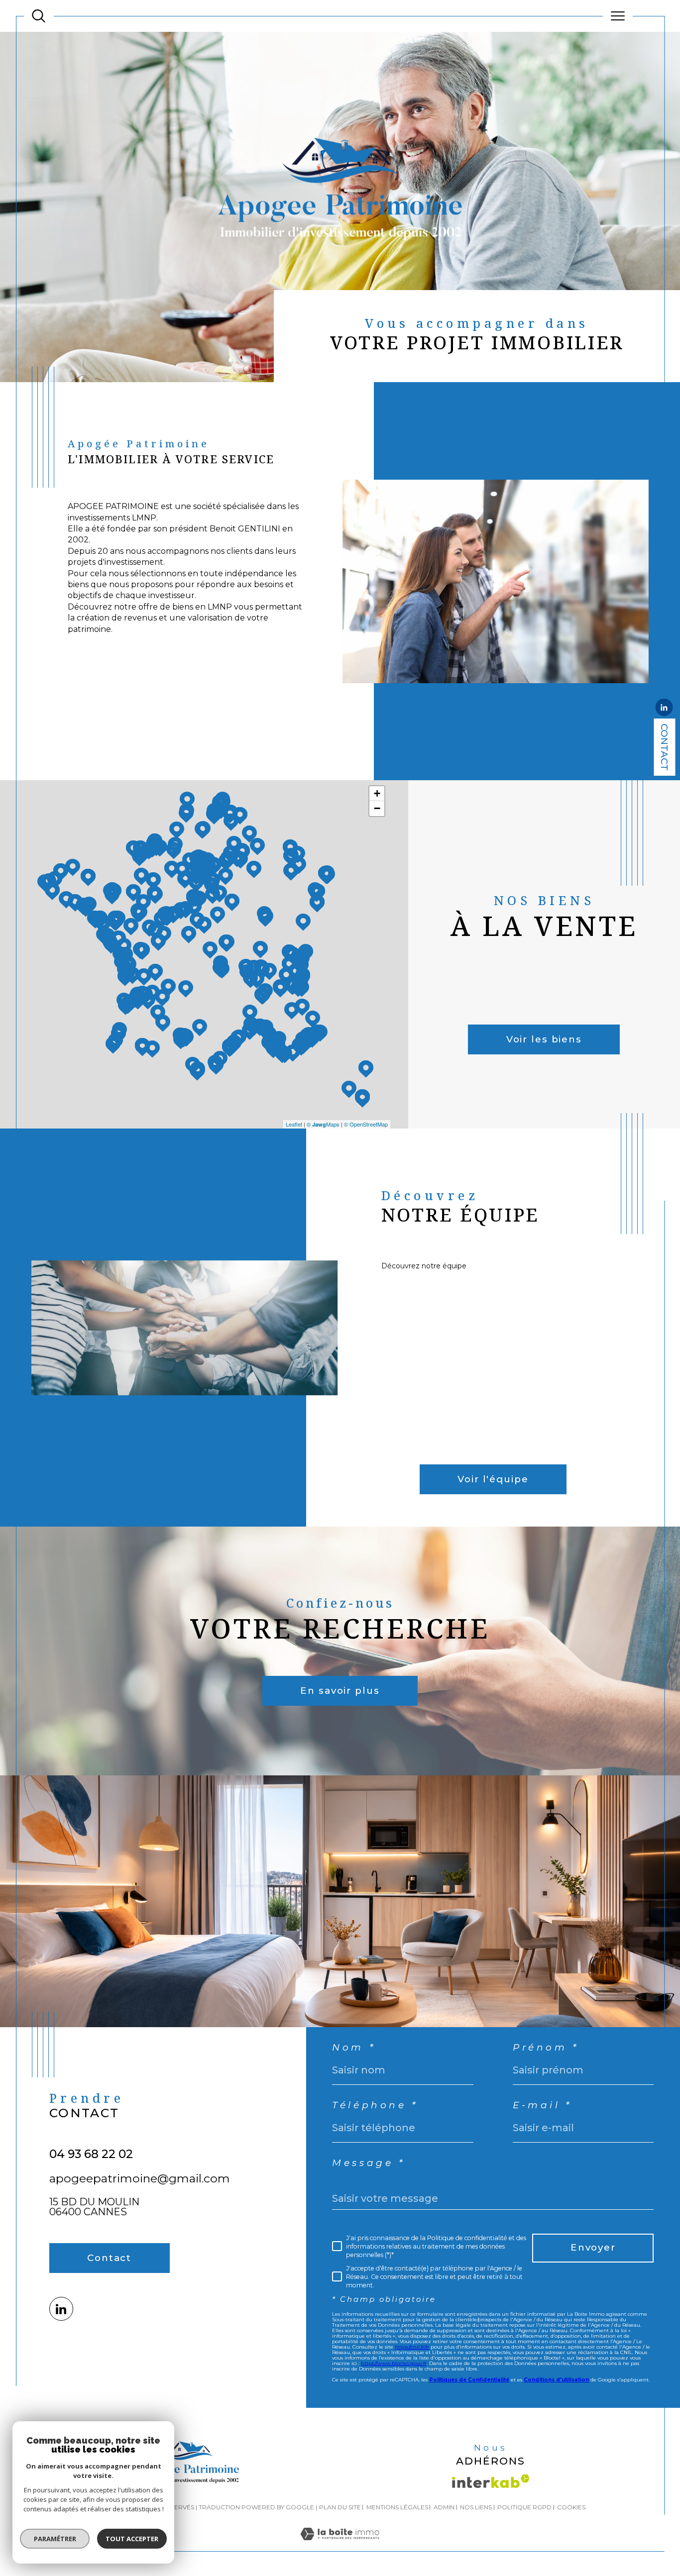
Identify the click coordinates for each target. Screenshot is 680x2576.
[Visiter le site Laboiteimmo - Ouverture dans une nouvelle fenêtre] (340, 2545)
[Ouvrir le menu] (618, 16)
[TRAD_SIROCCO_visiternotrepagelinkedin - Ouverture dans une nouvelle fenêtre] (61, 2309)
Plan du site (340, 2507)
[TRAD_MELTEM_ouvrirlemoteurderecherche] (39, 16)
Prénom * (546, 2048)
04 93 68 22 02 (91, 2154)
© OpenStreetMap (366, 1124)
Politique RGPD (524, 2507)
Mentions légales (397, 2507)
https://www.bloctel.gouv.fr (394, 2363)
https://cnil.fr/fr (412, 2347)
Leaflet (294, 1124)
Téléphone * (375, 2106)
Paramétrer (55, 2539)
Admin (444, 2507)
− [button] (377, 808)
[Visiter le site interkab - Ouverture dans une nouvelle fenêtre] (491, 2481)
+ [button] (377, 793)
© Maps (323, 1124)
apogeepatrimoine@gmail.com (140, 2178)
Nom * (354, 2048)
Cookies (571, 2507)
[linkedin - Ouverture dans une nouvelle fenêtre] (664, 709)
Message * (368, 2163)
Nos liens (476, 2507)
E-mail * (542, 2106)
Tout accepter (132, 2539)
